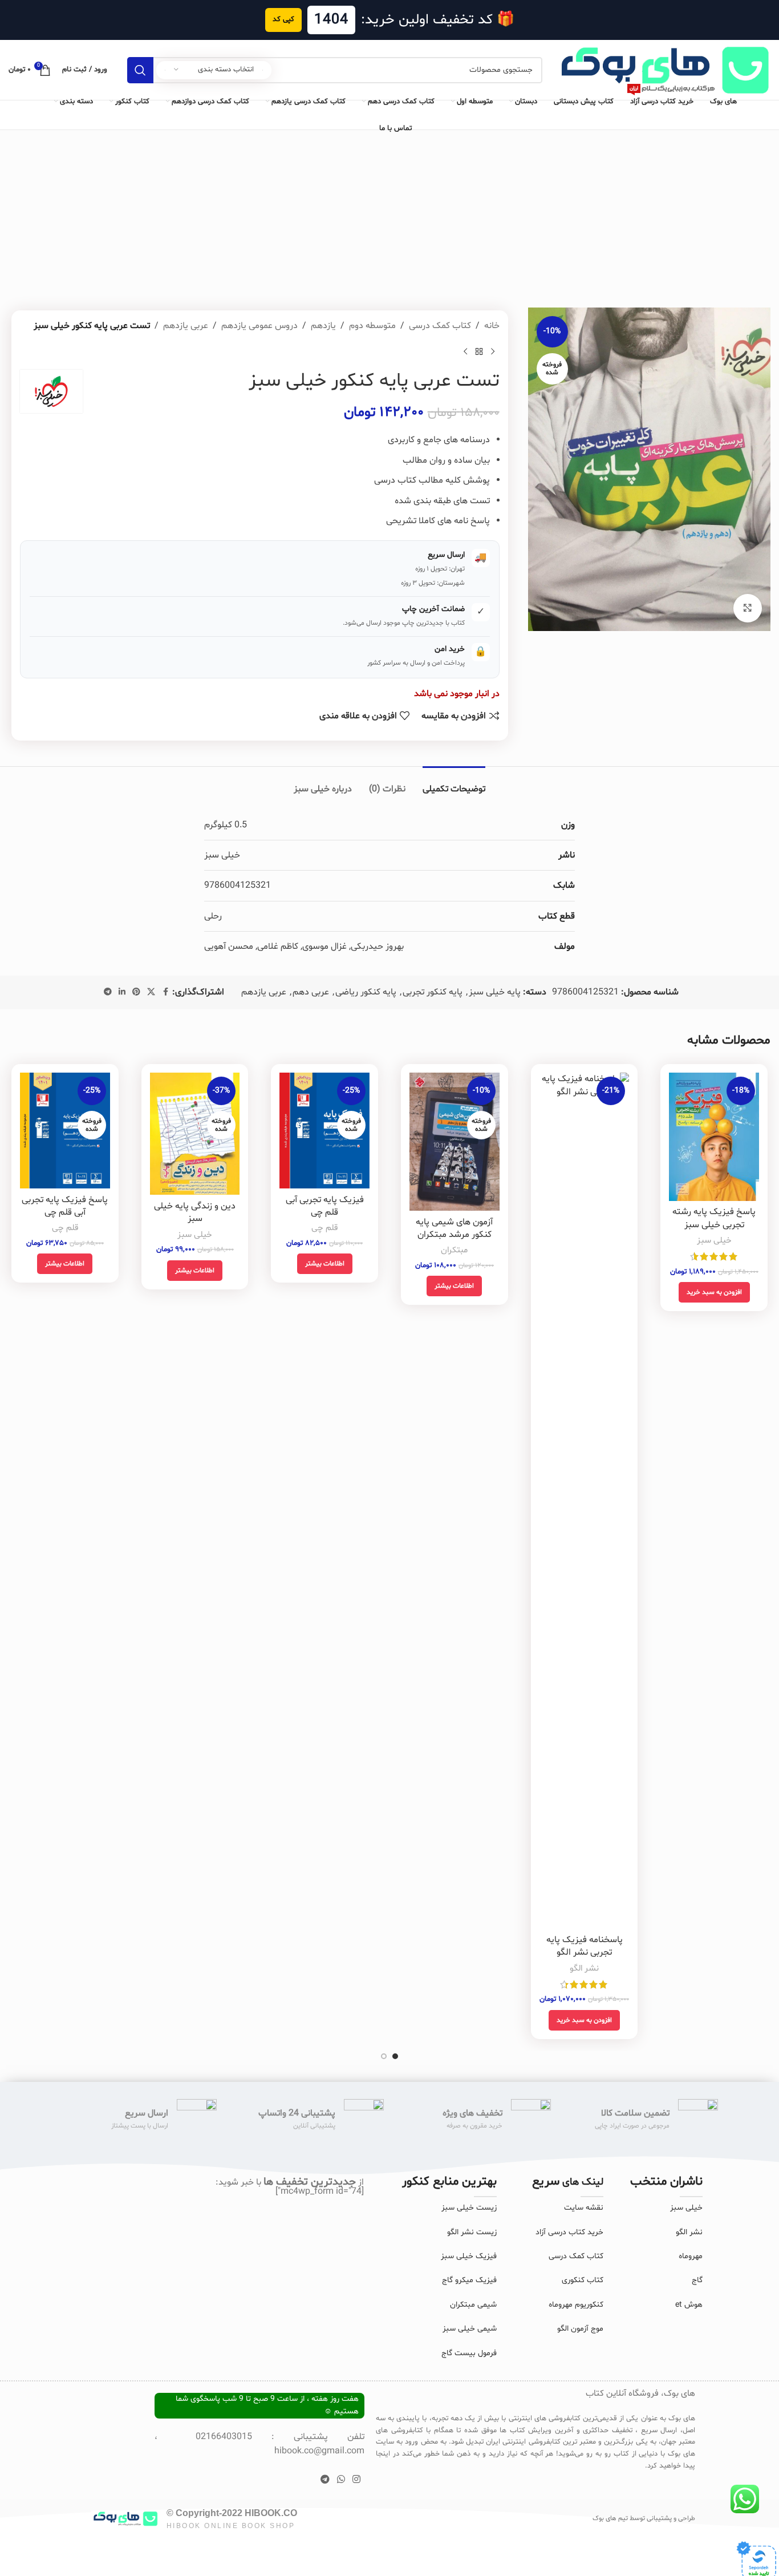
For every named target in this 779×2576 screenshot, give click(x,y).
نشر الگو (584, 1969)
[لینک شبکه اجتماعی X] (151, 992)
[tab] (454, 784)
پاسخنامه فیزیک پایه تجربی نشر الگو (585, 1946)
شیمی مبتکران (473, 2305)
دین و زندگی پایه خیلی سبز (195, 1212)
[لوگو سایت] (662, 70)
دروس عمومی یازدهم (259, 326)
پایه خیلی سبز (495, 992)
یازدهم (323, 326)
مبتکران (454, 1250)
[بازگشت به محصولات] (479, 351)
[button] (714, 1292)
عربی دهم (311, 992)
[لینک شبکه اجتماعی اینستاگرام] (357, 2480)
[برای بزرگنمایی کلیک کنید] (748, 608)
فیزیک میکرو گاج (469, 2280)
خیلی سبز (714, 1241)
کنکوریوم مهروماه (576, 2305)
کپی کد (283, 19)
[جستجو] (140, 70)
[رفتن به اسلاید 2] (384, 2056)
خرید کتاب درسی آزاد (569, 2232)
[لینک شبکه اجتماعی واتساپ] (341, 2480)
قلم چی (324, 1228)
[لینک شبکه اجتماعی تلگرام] (108, 992)
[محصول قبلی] (493, 351)
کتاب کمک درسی (440, 326)
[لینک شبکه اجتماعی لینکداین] (122, 992)
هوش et (689, 2305)
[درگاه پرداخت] (756, 2561)
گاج (697, 2280)
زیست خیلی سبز (469, 2208)
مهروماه (691, 2256)
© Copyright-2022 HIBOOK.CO (232, 2513)
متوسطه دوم (372, 326)
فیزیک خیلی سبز (469, 2256)
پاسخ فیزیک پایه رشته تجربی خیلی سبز (714, 1218)
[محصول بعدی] (465, 351)
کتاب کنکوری (583, 2280)
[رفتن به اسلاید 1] (395, 2056)
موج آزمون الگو (580, 2329)
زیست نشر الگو (472, 2232)
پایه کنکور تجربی (433, 992)
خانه (492, 326)
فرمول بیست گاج (469, 2353)
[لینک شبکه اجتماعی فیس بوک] (165, 992)
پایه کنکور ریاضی (366, 992)
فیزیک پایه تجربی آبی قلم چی (325, 1206)
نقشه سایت (584, 2208)
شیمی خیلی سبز (470, 2329)
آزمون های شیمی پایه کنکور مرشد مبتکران (454, 1228)
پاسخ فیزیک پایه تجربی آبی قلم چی (65, 1206)
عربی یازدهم (186, 326)
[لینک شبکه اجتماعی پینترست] (136, 992)
